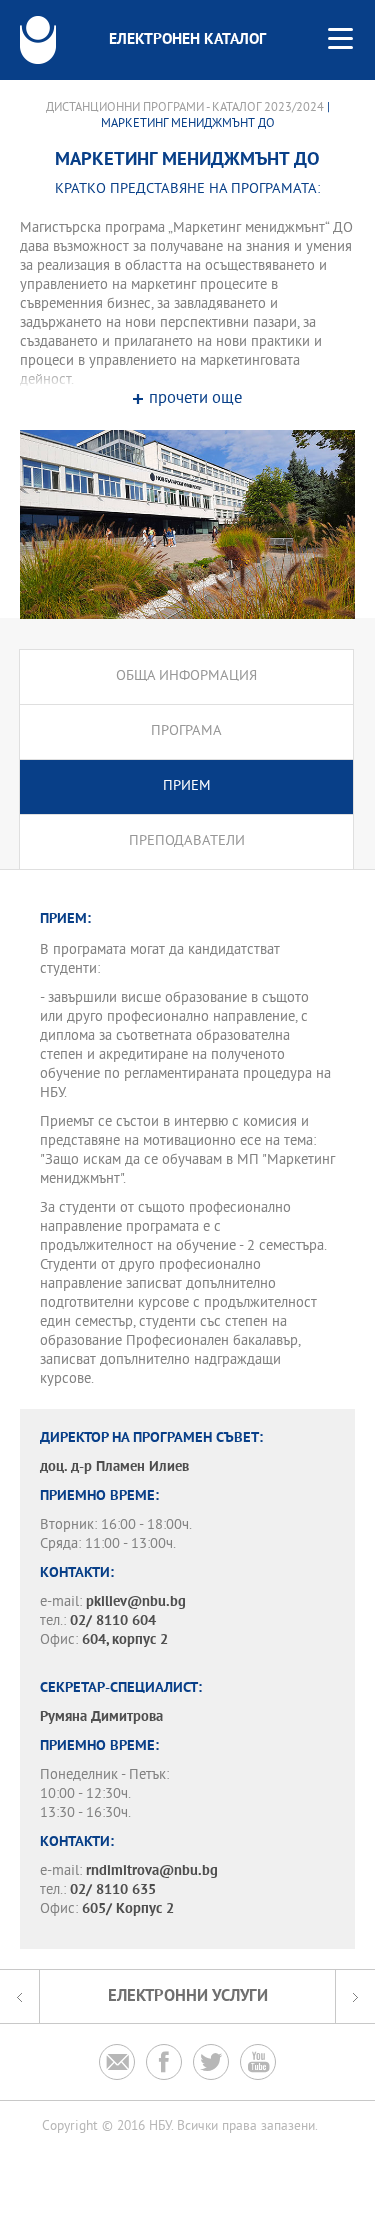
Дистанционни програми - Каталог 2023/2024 (185, 108)
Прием (187, 786)
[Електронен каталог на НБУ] (38, 40)
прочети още (195, 399)
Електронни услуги (188, 1996)
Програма (186, 731)
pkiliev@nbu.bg (136, 1602)
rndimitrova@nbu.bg (152, 1871)
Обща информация (186, 676)
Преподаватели (187, 841)
